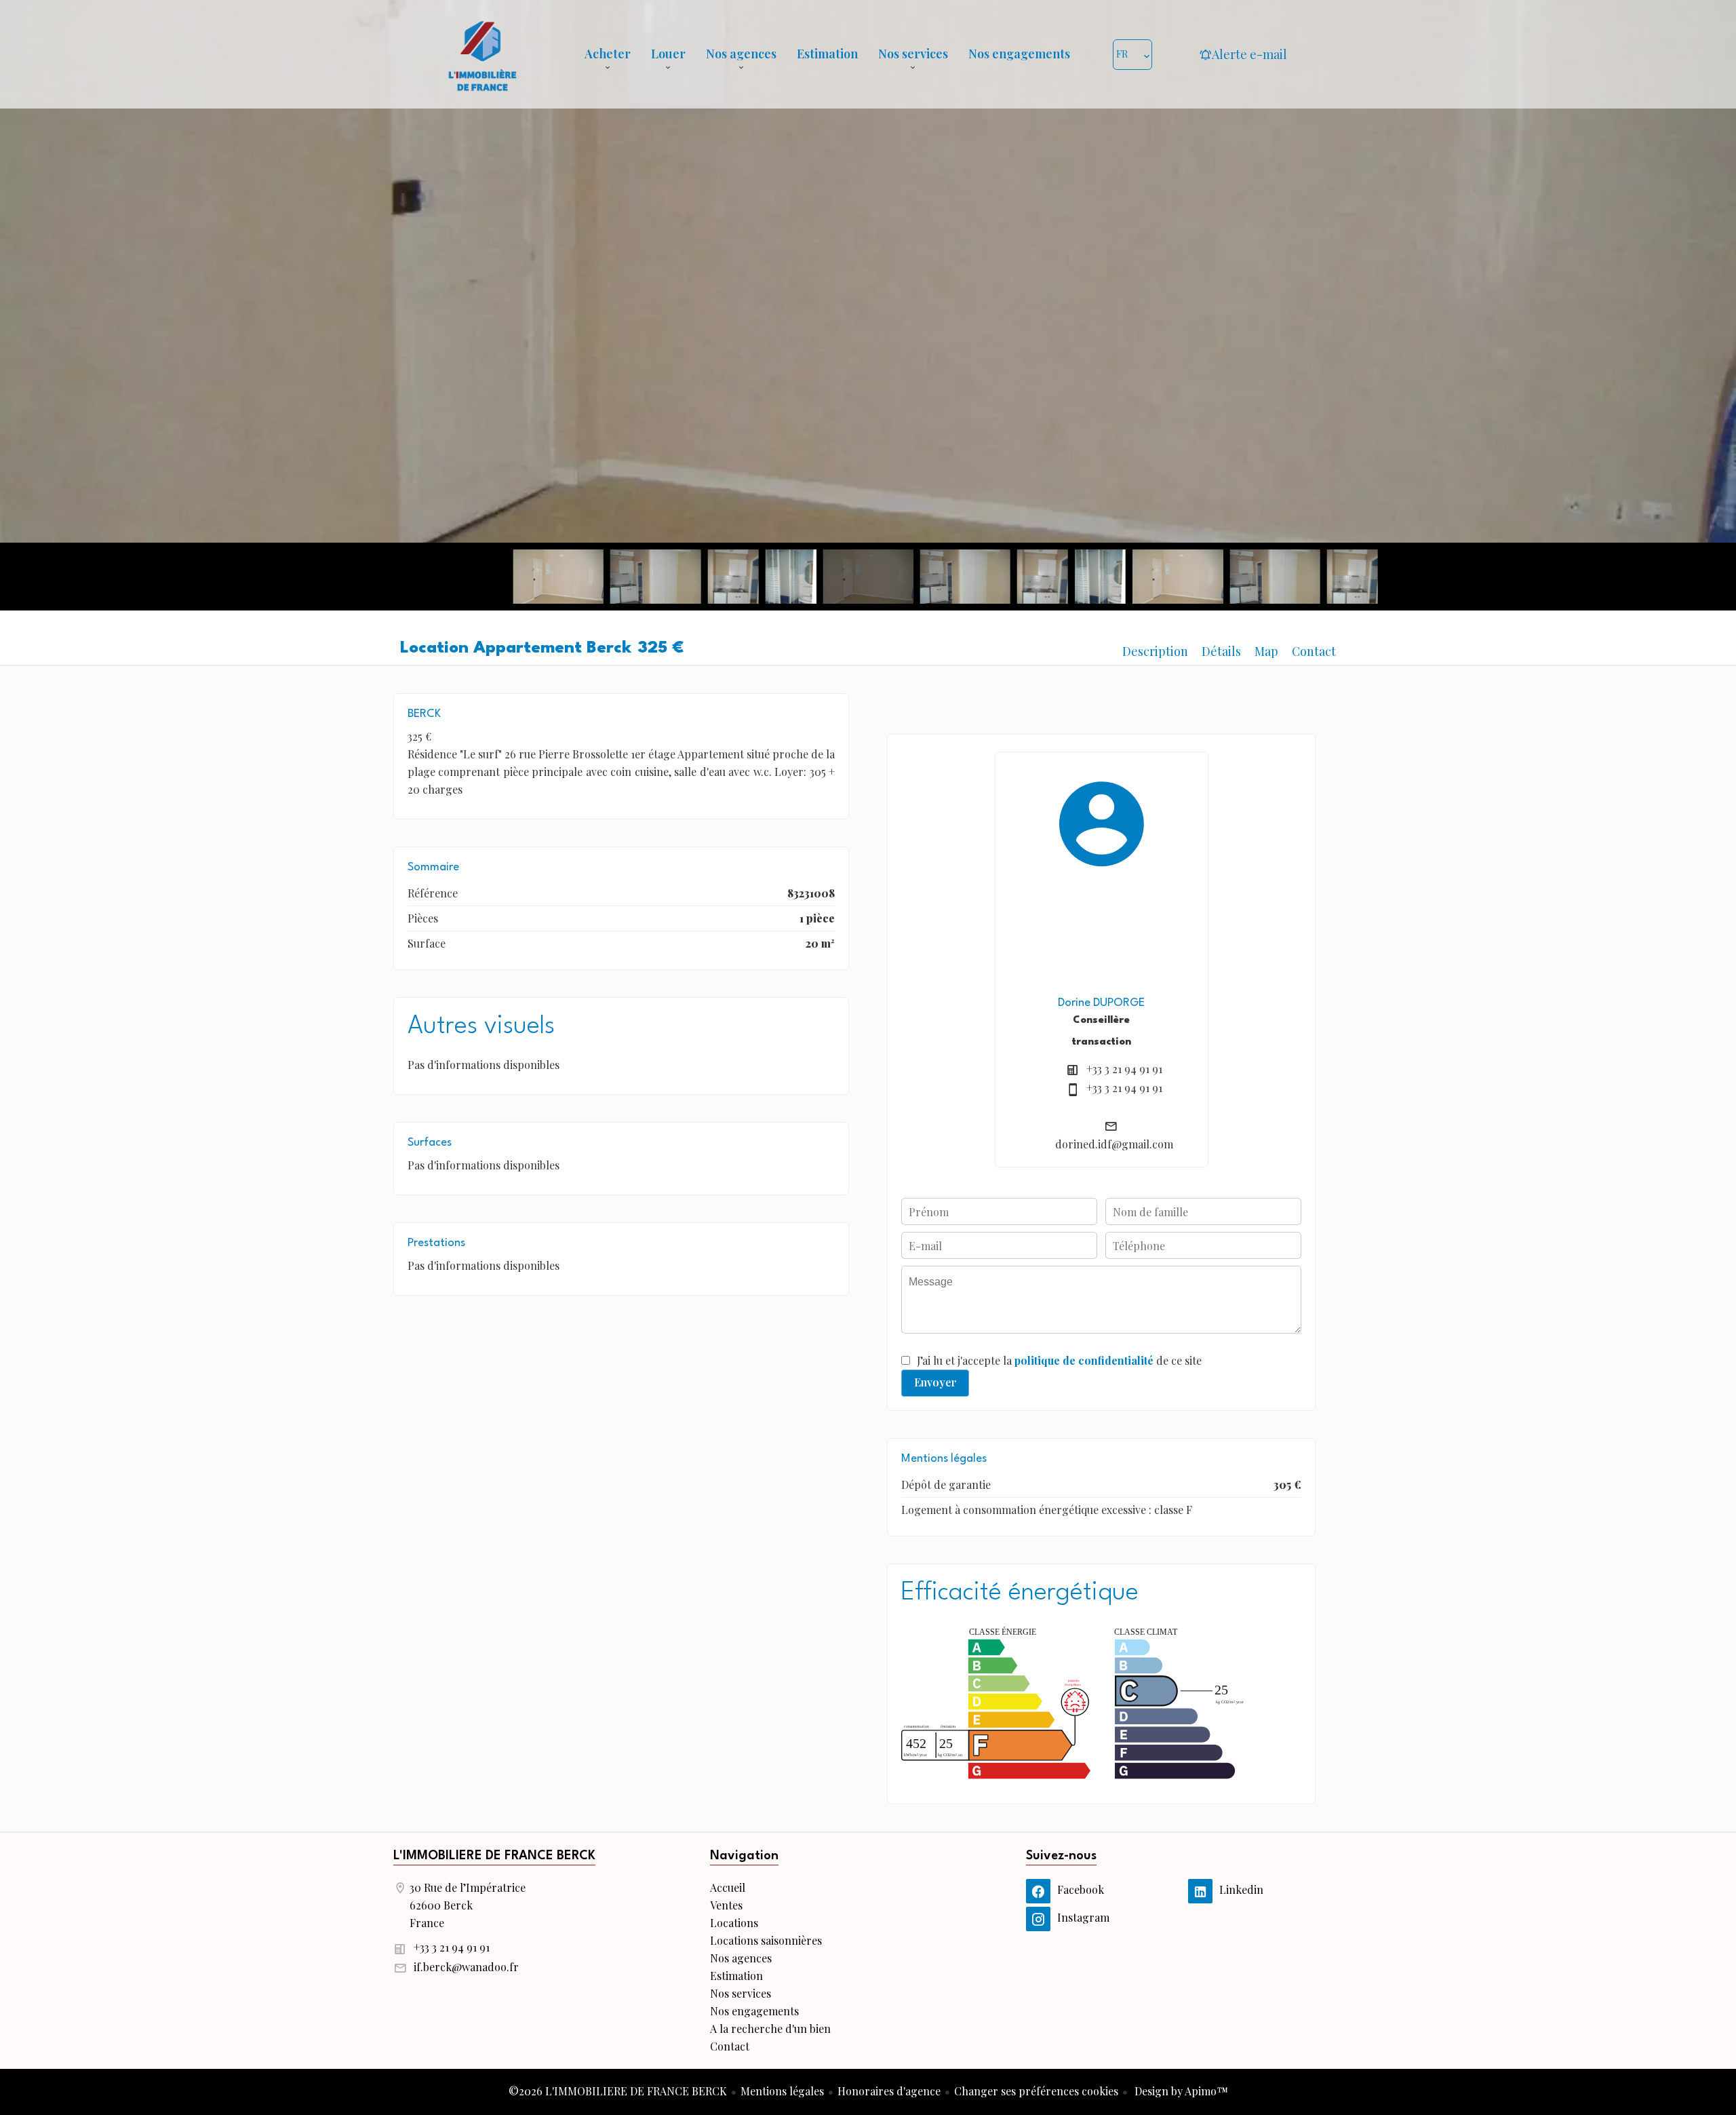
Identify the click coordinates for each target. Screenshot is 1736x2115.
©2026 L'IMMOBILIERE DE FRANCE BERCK (618, 2091)
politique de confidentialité (1084, 1360)
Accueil (482, 54)
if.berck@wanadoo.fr (466, 1967)
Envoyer (935, 1382)
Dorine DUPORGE (1101, 1003)
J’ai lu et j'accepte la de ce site (1059, 1360)
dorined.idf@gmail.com (1114, 1144)
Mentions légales (782, 2091)
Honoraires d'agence (889, 2091)
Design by (1180, 2091)
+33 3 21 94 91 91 (1124, 1069)
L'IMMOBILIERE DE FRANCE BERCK (494, 1856)
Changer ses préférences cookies (1036, 2091)
